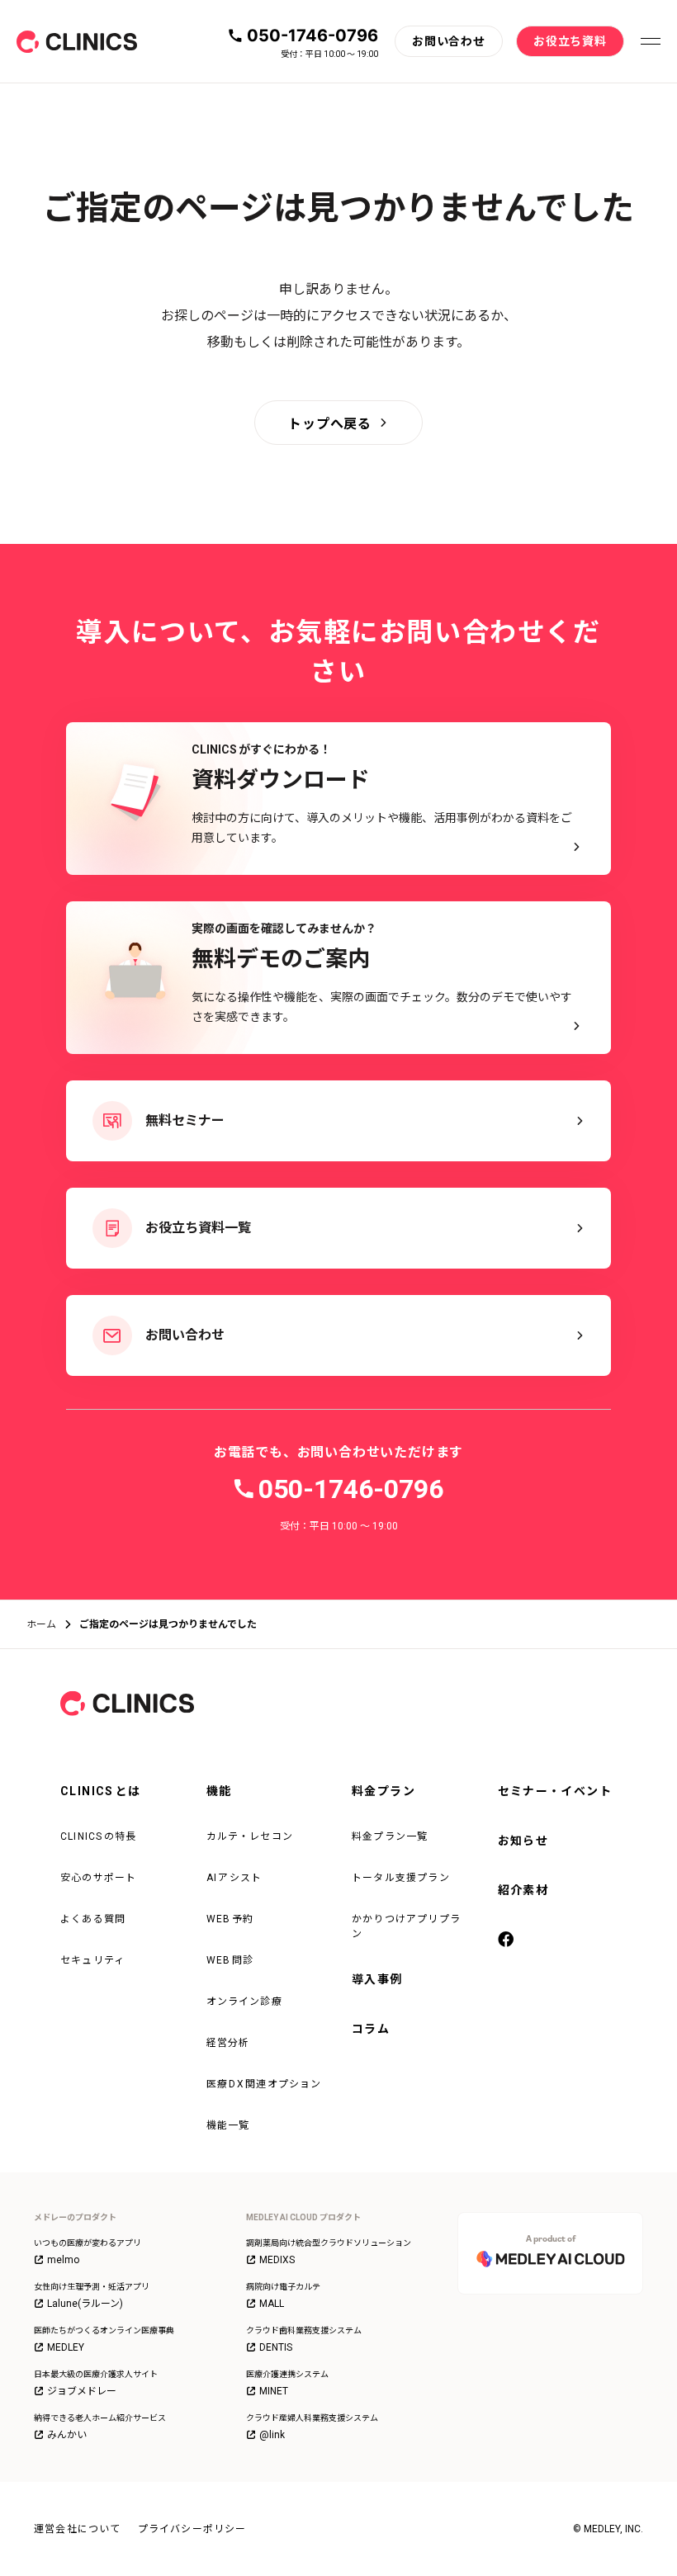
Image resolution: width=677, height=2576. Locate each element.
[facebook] (508, 1940)
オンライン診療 (244, 2002)
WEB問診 (230, 1960)
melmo (63, 2260)
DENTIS (276, 2347)
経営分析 (228, 2043)
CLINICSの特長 (99, 1836)
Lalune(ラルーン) (85, 2304)
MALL (272, 2304)
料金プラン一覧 (390, 1836)
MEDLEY (66, 2347)
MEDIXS (277, 2260)
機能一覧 (228, 2125)
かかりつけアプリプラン (406, 1926)
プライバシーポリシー (192, 2529)
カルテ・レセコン (250, 1836)
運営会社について (78, 2529)
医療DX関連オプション (264, 2084)
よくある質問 (93, 1919)
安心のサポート (98, 1878)
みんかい (67, 2435)
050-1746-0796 (312, 35)
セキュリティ (92, 1960)
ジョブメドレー (82, 2391)
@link (272, 2435)
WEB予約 (230, 1919)
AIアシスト (234, 1878)
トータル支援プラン (401, 1878)
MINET (274, 2391)
